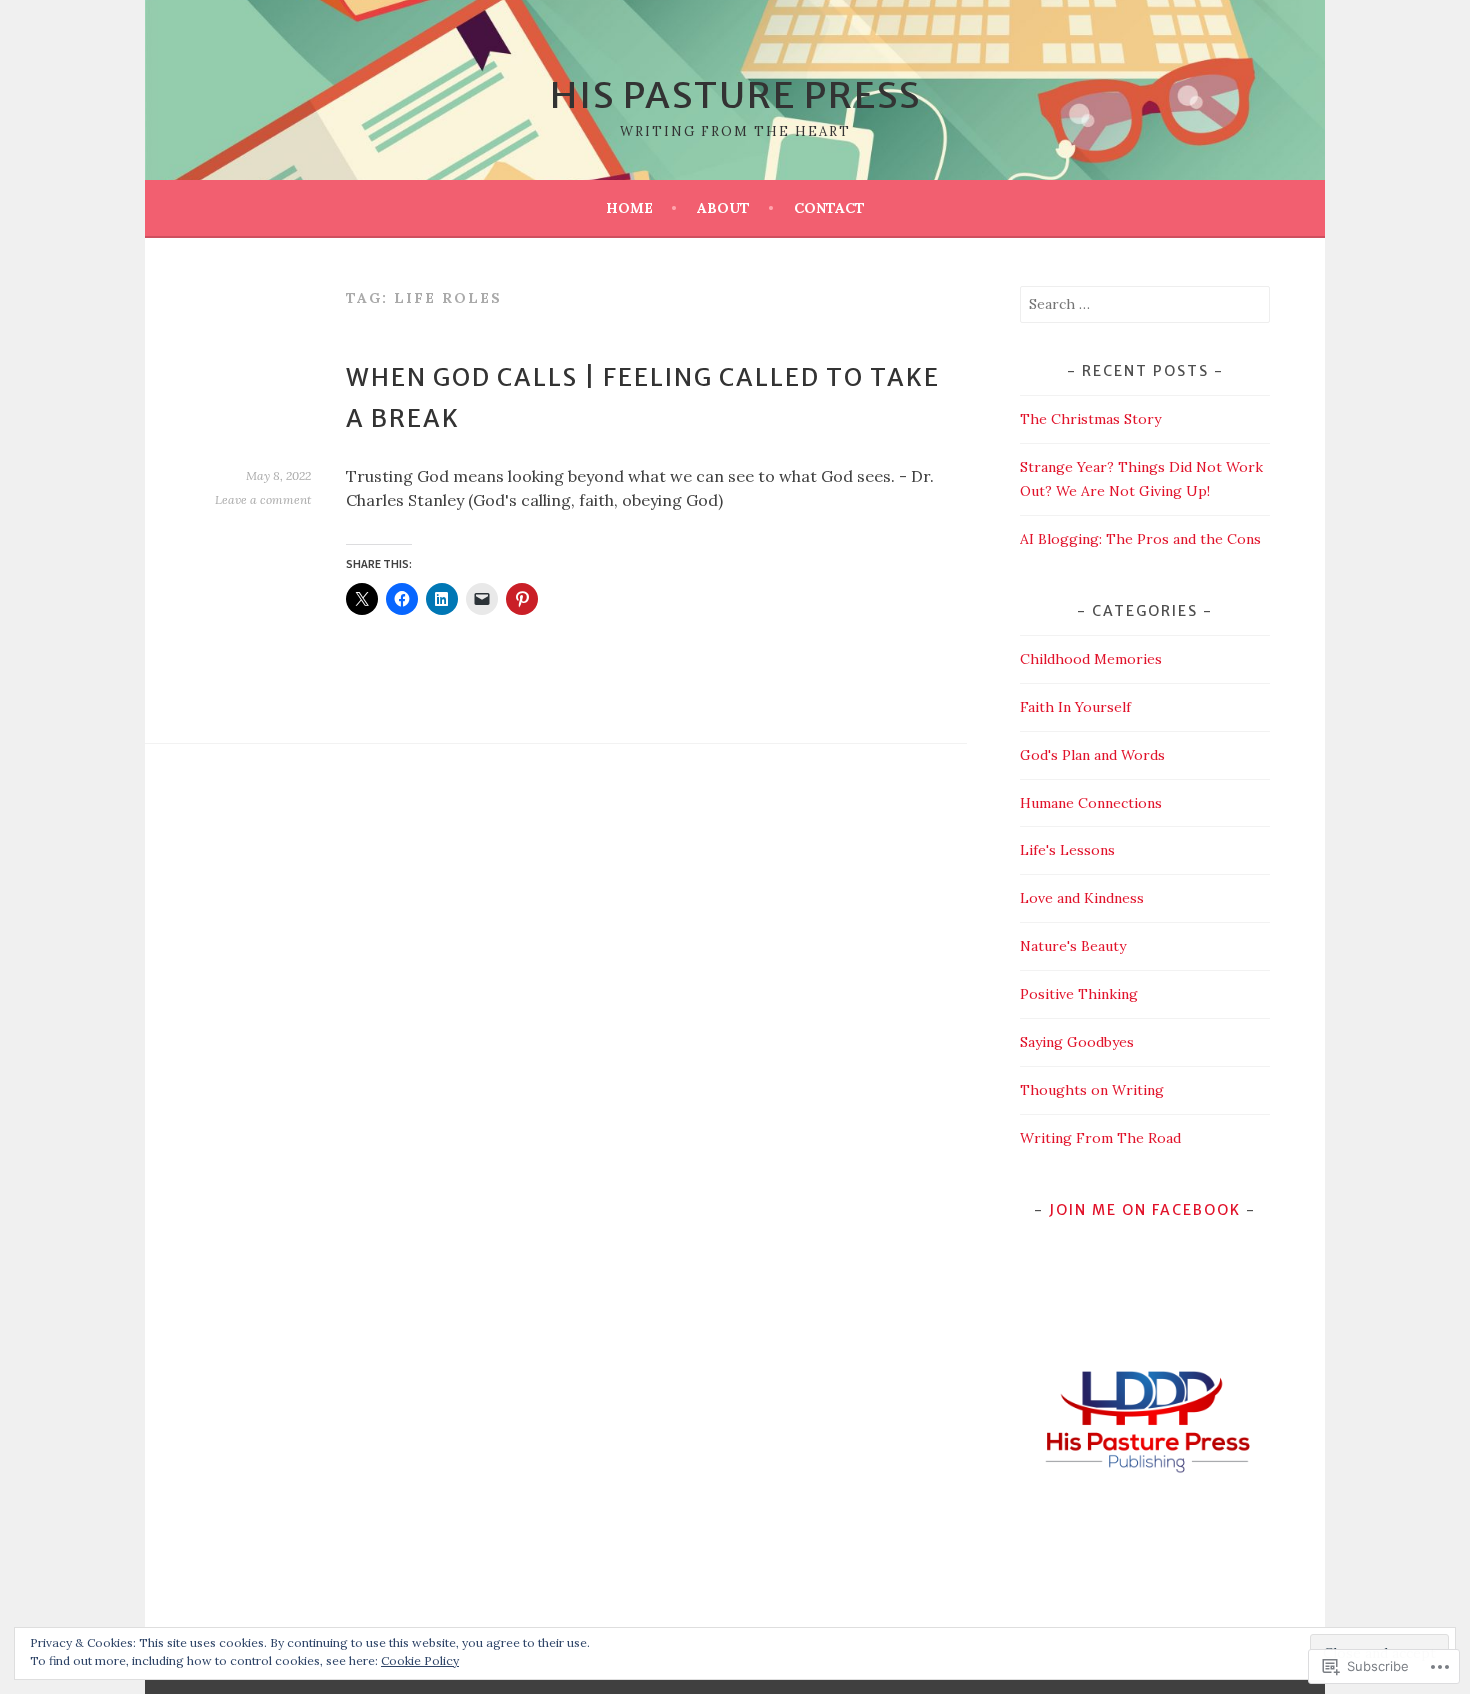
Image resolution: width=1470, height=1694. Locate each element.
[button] (1144, 1420)
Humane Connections (1091, 803)
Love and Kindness (1082, 898)
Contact (829, 208)
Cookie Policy (420, 1660)
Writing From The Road (1100, 1138)
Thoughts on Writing (1092, 1090)
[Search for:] (1145, 304)
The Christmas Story (1090, 419)
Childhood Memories (1091, 659)
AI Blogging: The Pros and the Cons (1140, 539)
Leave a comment (263, 499)
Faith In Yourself (1075, 707)
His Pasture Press (735, 95)
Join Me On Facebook (1145, 1210)
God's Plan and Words (1092, 755)
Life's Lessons (1067, 850)
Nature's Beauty (1073, 946)
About (723, 208)
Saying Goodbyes (1077, 1042)
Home (629, 208)
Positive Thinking (1079, 994)
